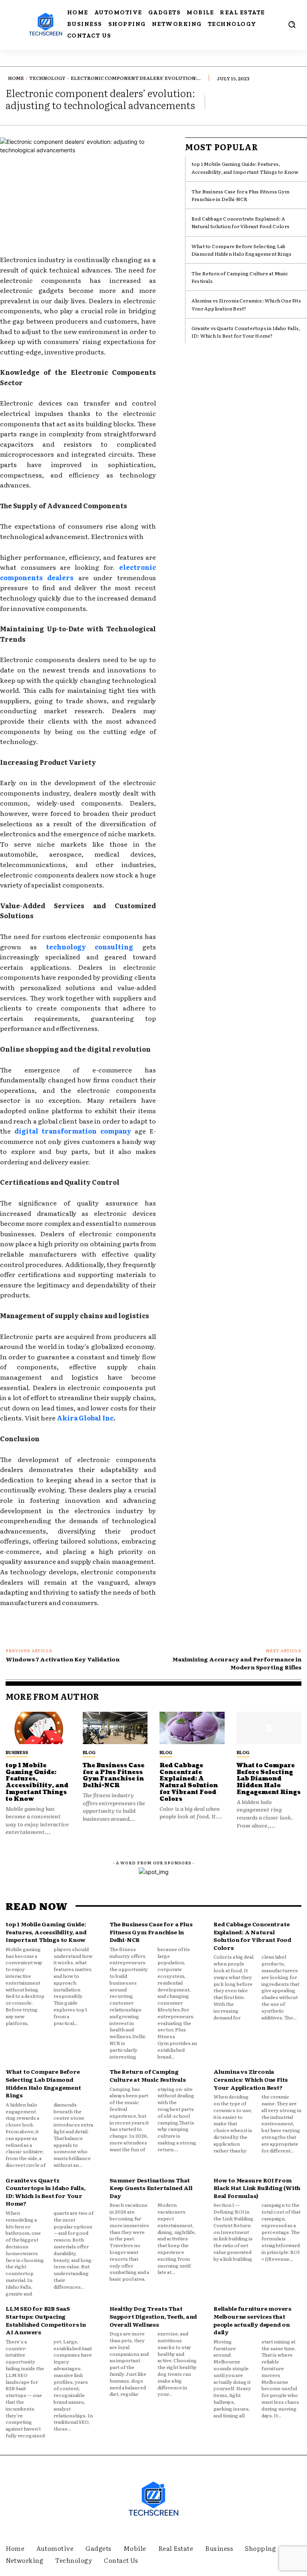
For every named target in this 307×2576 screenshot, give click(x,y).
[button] (292, 24)
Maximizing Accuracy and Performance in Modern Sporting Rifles (237, 1663)
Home (16, 78)
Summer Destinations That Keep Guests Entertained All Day (151, 2188)
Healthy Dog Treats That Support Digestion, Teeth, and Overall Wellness (153, 2316)
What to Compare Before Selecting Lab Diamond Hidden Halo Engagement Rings (241, 250)
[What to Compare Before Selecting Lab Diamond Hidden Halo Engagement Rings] (269, 1728)
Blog (89, 1752)
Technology (47, 78)
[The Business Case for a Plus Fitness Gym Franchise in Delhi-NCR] (115, 1728)
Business (17, 1752)
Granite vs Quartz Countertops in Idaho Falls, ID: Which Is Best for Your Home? (246, 332)
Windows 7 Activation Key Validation (63, 1659)
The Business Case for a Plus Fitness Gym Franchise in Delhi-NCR (240, 195)
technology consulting (85, 947)
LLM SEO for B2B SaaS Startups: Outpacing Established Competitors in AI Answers (46, 2320)
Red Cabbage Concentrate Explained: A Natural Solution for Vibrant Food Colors (240, 222)
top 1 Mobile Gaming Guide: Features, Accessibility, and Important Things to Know (245, 168)
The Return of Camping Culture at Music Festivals (148, 2075)
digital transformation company (71, 1131)
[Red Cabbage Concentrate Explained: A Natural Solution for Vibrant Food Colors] (192, 1728)
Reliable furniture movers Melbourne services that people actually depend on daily (252, 2320)
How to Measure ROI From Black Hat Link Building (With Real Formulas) (257, 2188)
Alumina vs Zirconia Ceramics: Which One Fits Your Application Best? (251, 2079)
